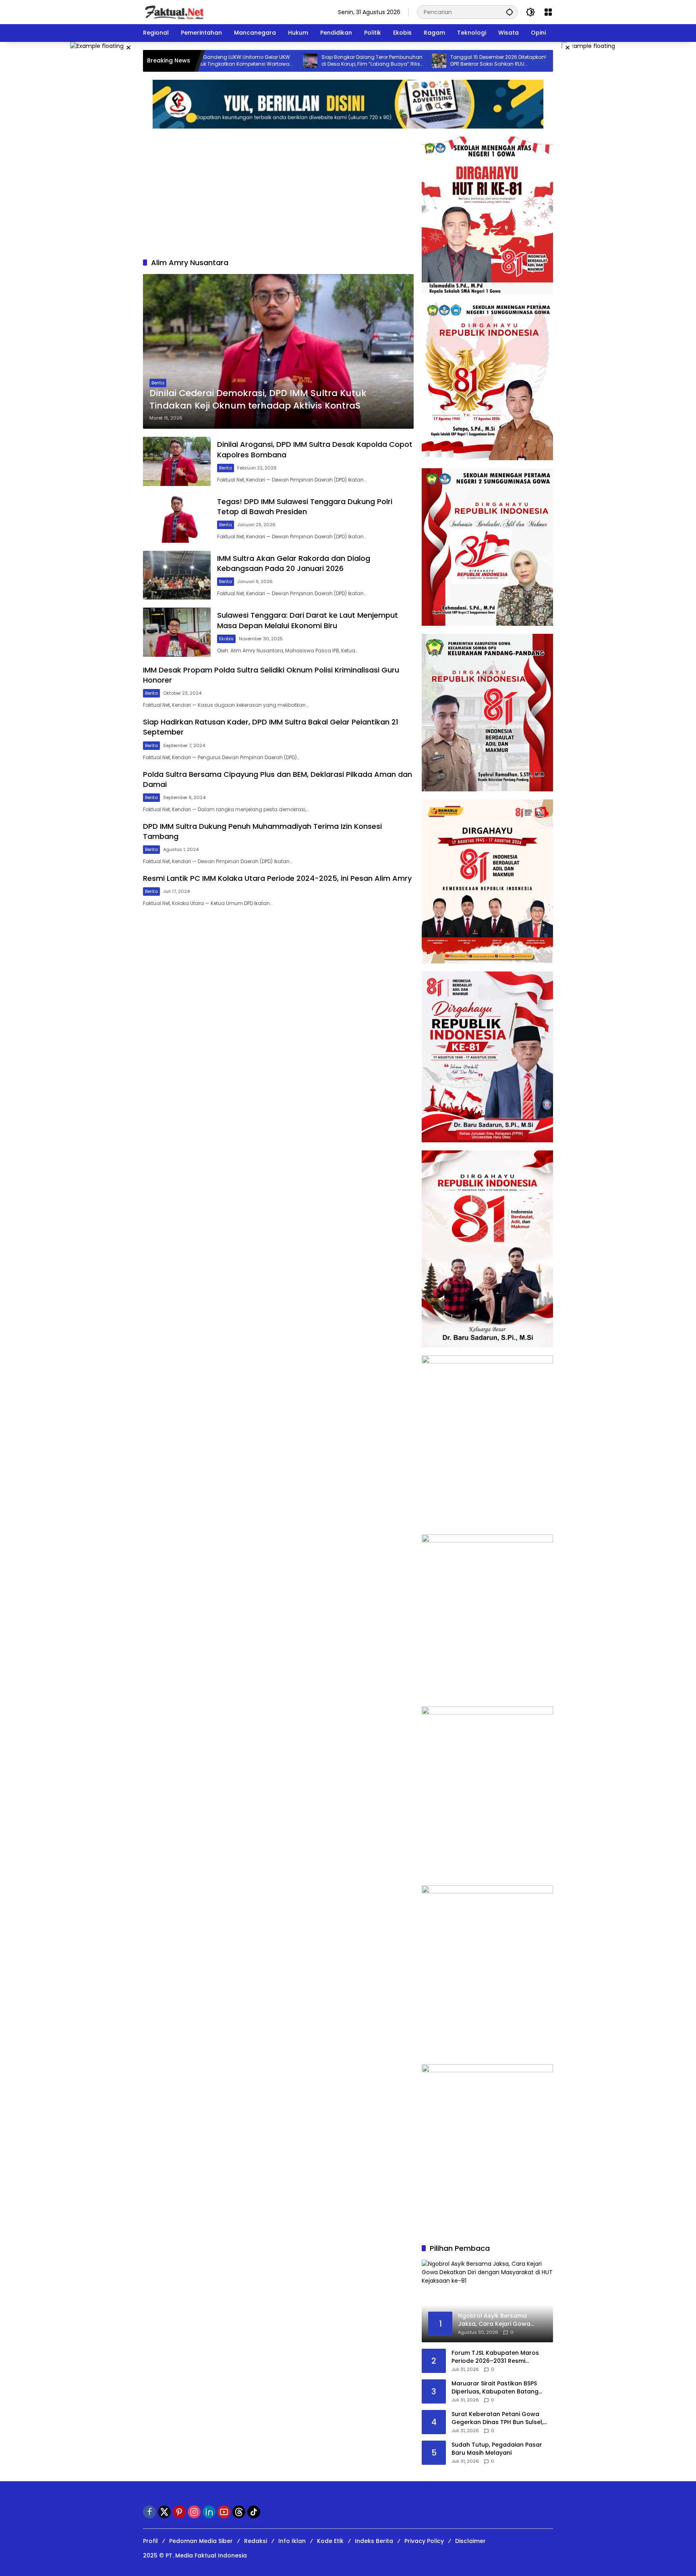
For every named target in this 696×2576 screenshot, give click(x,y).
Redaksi (256, 2541)
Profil (150, 2541)
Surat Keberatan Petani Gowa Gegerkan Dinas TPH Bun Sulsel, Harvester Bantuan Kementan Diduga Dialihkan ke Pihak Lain (497, 2418)
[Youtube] (224, 2512)
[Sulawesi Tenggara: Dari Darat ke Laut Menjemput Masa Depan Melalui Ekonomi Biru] (177, 632)
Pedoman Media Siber (201, 2541)
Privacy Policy (424, 2541)
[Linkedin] (209, 2512)
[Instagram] (194, 2512)
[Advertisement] (278, 197)
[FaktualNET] (174, 12)
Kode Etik (330, 2541)
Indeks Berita (374, 2541)
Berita (158, 383)
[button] (510, 12)
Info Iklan (292, 2541)
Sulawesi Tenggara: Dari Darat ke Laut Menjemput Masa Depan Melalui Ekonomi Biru (308, 620)
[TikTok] (254, 2512)
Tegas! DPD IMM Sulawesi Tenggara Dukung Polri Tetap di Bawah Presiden (305, 506)
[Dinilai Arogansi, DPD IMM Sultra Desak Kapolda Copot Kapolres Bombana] (177, 461)
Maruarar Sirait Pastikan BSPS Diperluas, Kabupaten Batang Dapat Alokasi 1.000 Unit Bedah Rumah (497, 2388)
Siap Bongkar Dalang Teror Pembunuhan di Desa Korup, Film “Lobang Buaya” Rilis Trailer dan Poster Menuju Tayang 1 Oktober (295, 61)
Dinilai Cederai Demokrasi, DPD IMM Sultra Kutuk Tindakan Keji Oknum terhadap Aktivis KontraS (258, 400)
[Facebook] (149, 2512)
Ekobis (226, 639)
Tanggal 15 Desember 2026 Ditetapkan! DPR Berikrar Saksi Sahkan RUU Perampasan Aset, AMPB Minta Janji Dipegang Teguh (422, 61)
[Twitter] (164, 2512)
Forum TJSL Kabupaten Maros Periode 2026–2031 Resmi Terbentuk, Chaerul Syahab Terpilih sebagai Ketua (495, 2357)
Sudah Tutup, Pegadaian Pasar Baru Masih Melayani (497, 2449)
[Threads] (239, 2512)
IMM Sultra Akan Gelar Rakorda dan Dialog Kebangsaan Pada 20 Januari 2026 (294, 563)
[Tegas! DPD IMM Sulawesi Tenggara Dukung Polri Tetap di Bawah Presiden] (177, 518)
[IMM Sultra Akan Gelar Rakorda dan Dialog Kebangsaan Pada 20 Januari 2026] (177, 575)
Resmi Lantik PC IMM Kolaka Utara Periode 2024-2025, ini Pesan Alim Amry (277, 878)
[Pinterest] (179, 2512)
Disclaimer (470, 2541)
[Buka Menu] (548, 12)
